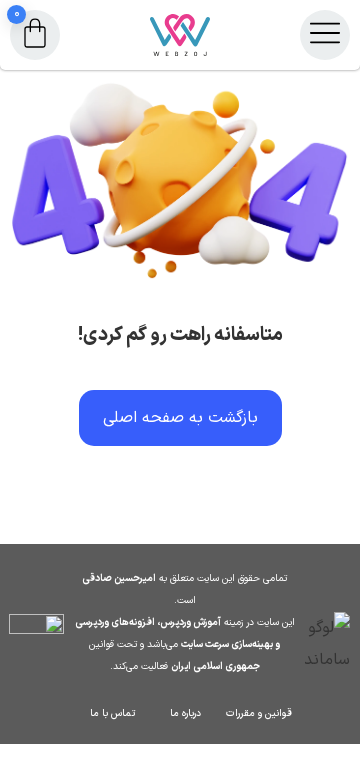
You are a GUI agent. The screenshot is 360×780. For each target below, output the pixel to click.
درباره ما (185, 713)
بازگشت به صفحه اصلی (180, 418)
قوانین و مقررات (259, 713)
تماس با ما (112, 713)
